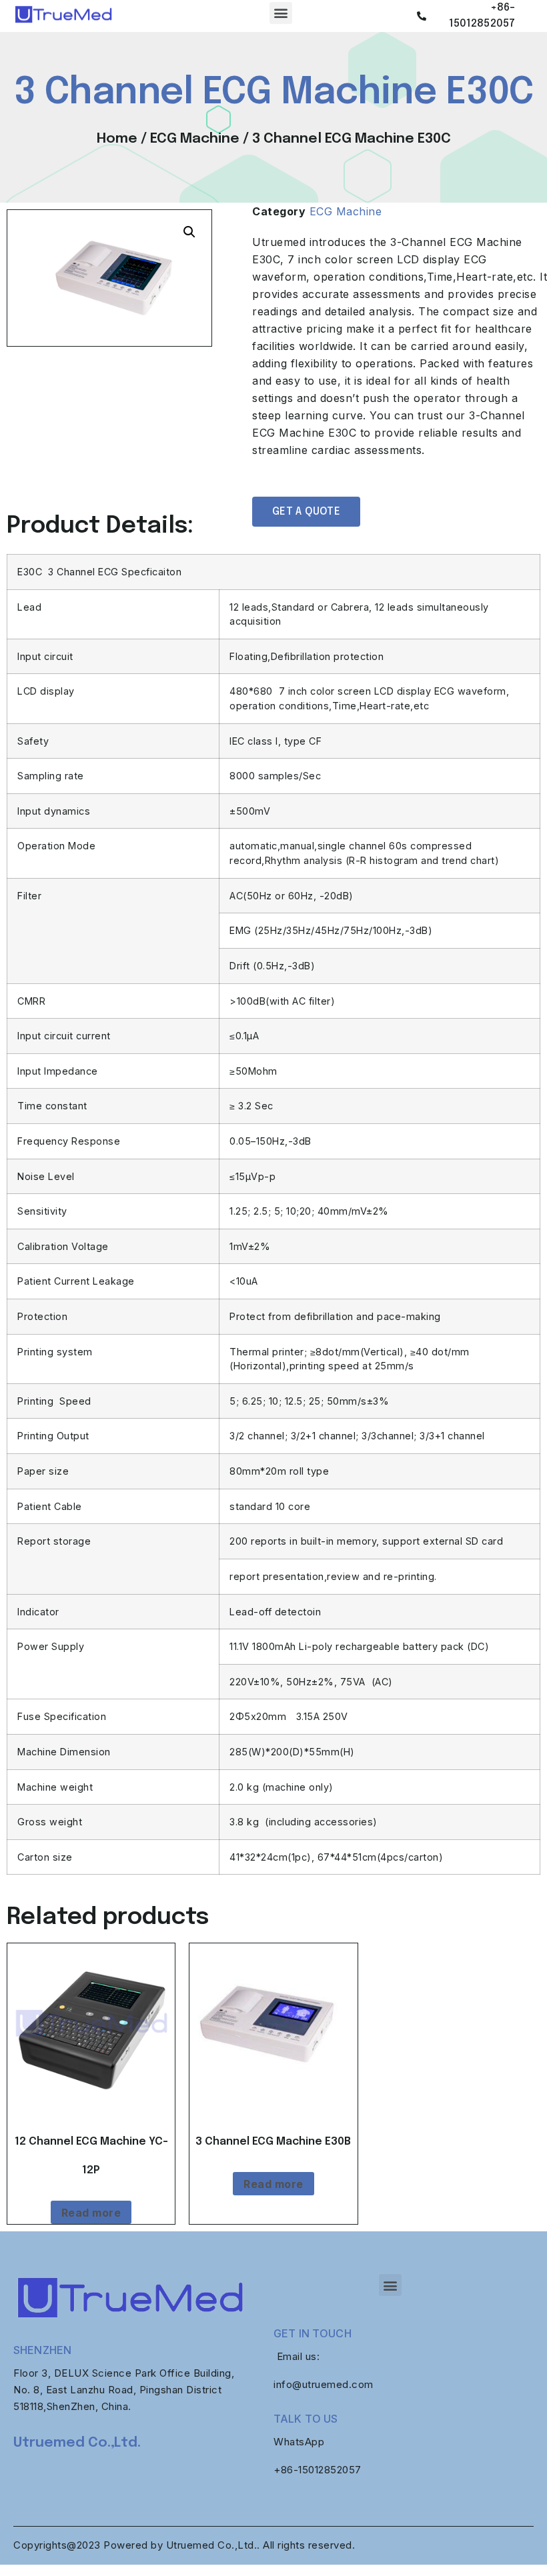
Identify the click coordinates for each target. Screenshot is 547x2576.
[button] (281, 13)
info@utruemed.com (324, 2384)
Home (117, 139)
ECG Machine (195, 139)
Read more (91, 2213)
